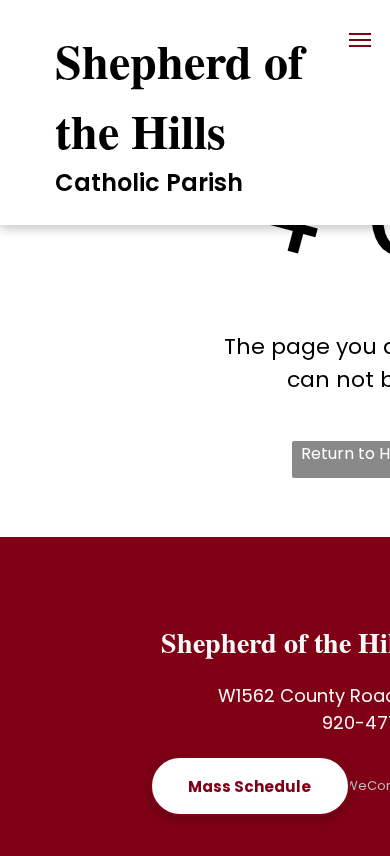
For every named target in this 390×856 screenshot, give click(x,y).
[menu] (360, 40)
